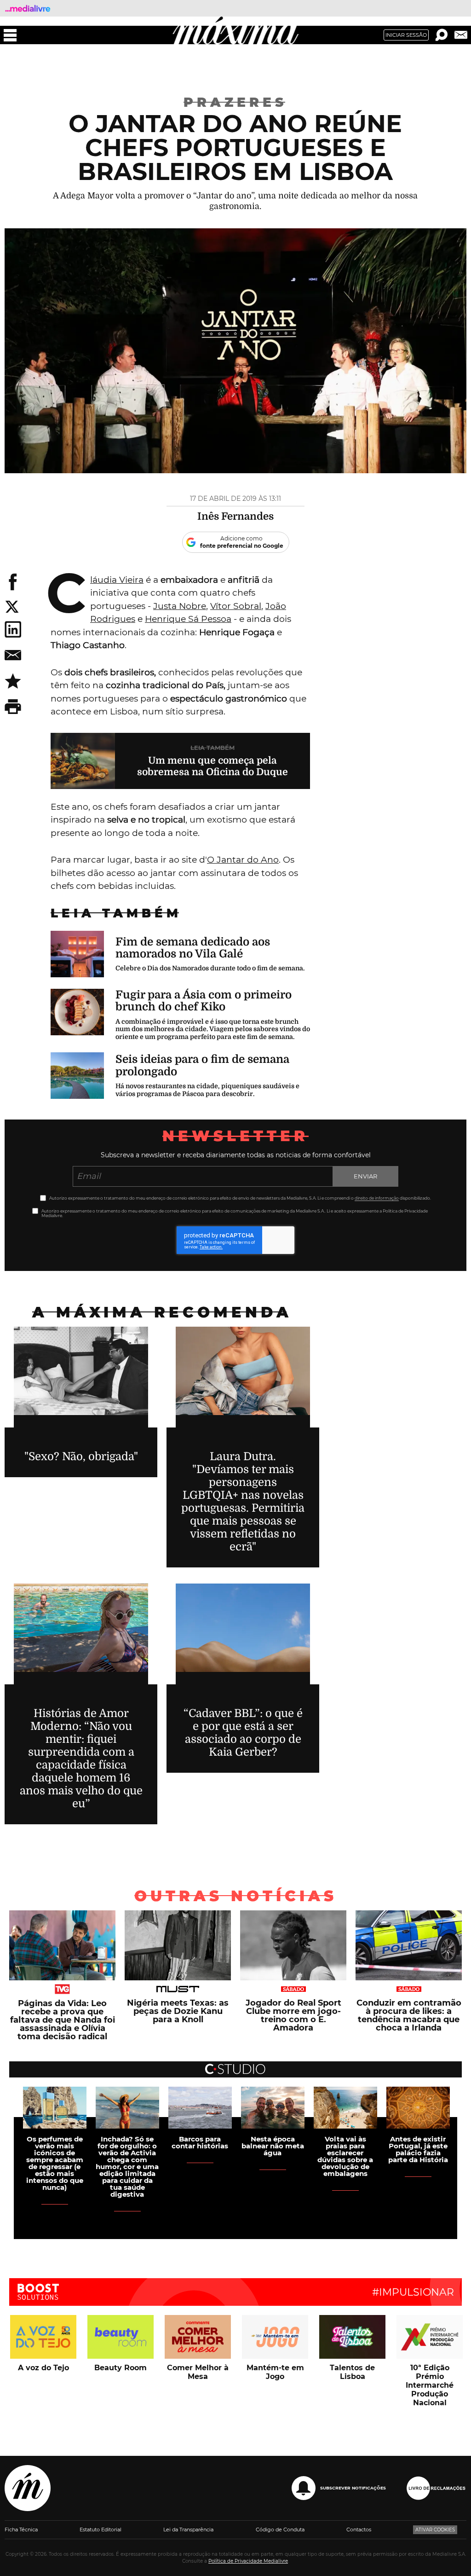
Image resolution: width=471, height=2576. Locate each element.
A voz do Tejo (43, 2368)
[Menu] (10, 35)
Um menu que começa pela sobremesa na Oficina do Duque (213, 766)
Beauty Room (121, 2368)
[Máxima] (236, 30)
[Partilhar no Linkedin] (13, 629)
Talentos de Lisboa (352, 2372)
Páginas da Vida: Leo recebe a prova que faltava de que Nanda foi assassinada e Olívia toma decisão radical (63, 2019)
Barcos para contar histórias (200, 2142)
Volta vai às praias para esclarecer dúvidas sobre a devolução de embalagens (345, 2156)
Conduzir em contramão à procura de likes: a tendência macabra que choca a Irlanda (409, 2015)
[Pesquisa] (442, 35)
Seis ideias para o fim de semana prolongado (202, 1065)
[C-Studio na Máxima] (235, 2065)
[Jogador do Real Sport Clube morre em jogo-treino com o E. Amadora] (293, 1988)
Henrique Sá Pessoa (188, 619)
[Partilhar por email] (13, 655)
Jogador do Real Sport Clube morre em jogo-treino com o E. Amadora (293, 2015)
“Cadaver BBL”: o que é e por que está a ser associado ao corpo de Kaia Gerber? (243, 1733)
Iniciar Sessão (406, 35)
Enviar (365, 1176)
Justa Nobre (180, 606)
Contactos (359, 2530)
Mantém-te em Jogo (275, 2372)
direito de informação (377, 1198)
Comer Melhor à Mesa (198, 2372)
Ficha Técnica (21, 2530)
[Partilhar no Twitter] (74, 607)
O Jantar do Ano (243, 860)
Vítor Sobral (236, 606)
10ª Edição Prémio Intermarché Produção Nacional (430, 2385)
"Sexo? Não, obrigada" (81, 1456)
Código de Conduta (280, 2530)
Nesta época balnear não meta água (273, 2146)
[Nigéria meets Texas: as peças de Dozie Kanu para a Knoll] (178, 1988)
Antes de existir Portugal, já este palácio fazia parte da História (418, 2149)
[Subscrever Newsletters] (461, 35)
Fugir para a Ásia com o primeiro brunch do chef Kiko (204, 1001)
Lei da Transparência (188, 2530)
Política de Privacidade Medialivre (248, 2561)
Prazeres (235, 102)
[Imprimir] (13, 707)
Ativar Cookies (435, 2530)
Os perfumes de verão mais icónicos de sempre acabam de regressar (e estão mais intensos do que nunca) (55, 2163)
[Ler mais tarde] (13, 681)
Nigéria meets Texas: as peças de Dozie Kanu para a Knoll (178, 2011)
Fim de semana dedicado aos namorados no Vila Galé (193, 948)
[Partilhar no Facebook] (13, 582)
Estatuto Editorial (101, 2530)
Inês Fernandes (235, 516)
